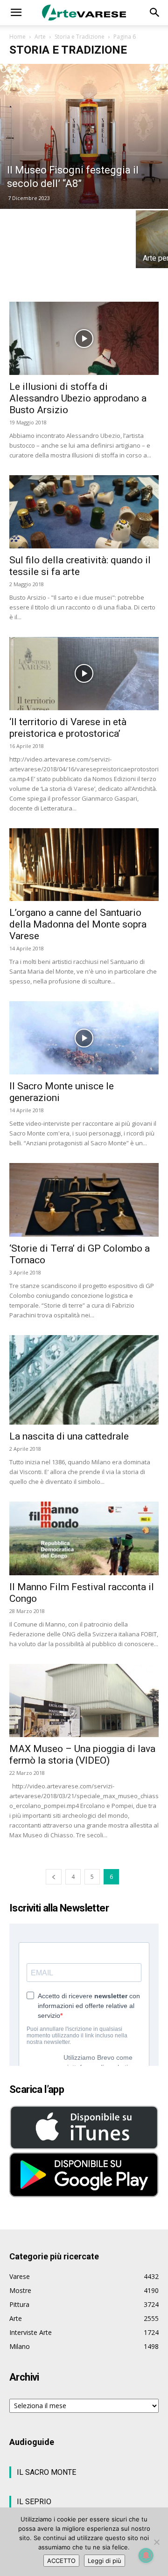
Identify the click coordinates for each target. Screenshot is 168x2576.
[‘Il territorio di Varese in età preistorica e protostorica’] (84, 674)
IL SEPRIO (34, 2502)
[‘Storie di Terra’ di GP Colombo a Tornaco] (84, 1200)
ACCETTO (61, 2561)
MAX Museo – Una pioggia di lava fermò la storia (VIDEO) (82, 1755)
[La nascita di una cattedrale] (84, 1380)
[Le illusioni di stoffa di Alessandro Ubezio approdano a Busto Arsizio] (84, 338)
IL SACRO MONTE (46, 2472)
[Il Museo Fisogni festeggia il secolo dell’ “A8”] (84, 136)
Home (17, 37)
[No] (156, 2542)
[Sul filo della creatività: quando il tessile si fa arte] (84, 512)
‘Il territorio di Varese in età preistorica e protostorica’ (68, 728)
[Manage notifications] (146, 2555)
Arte (40, 37)
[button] (16, 13)
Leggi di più (105, 2561)
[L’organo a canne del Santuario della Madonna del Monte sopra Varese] (84, 865)
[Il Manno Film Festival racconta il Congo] (84, 1538)
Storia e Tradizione (80, 37)
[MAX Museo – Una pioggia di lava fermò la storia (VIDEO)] (84, 1700)
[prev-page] (54, 1877)
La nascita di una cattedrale (69, 1436)
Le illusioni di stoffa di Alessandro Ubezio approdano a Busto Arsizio (78, 398)
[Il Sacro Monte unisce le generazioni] (84, 1038)
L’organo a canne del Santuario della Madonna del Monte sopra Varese (78, 924)
